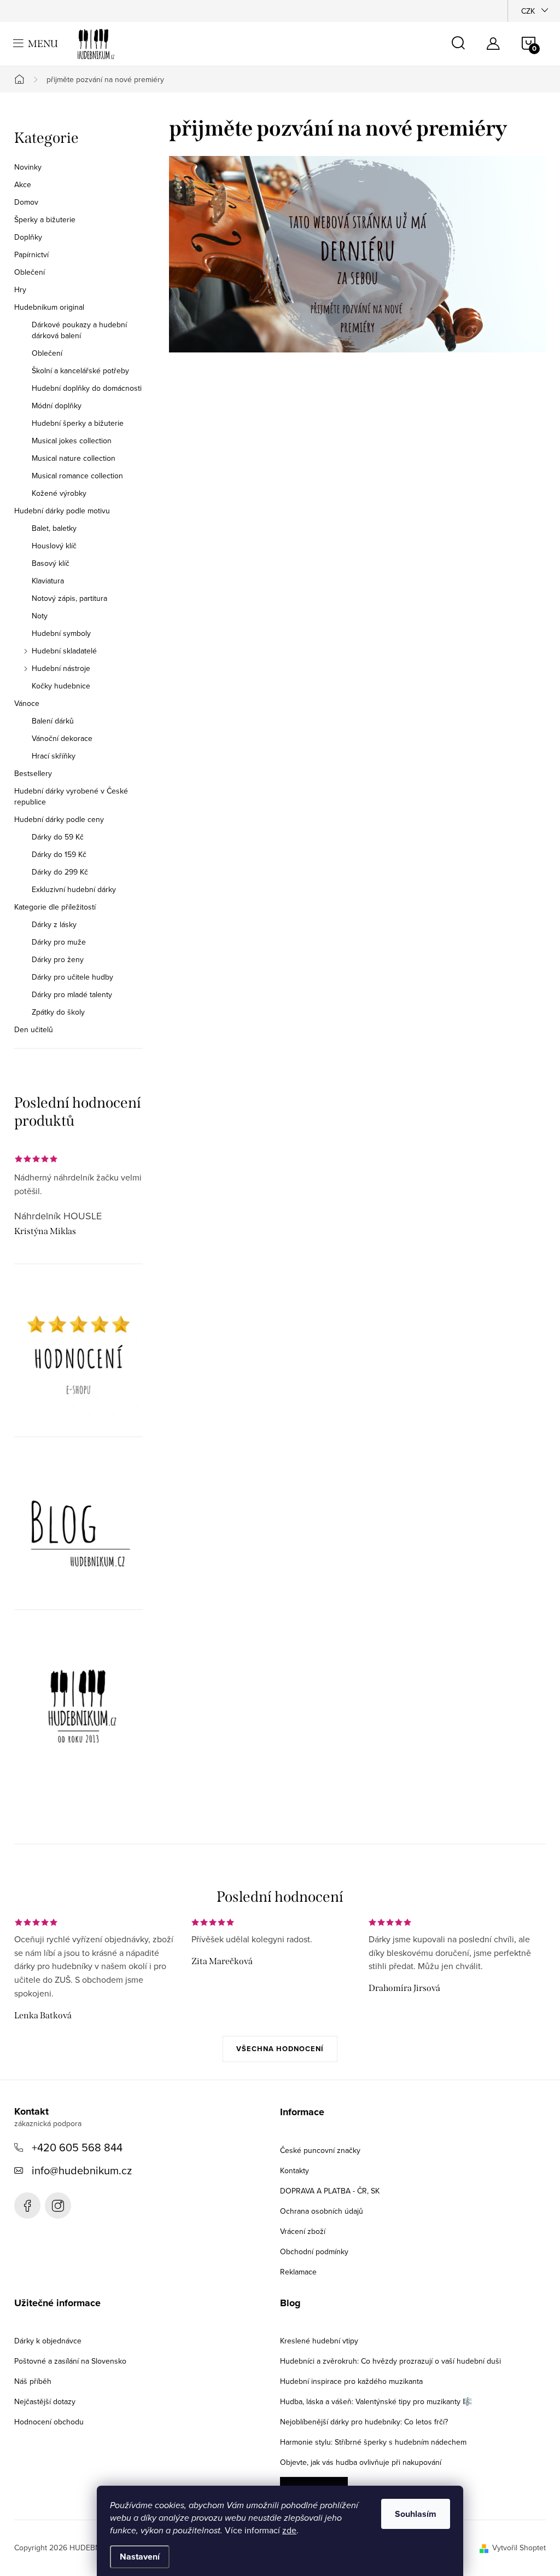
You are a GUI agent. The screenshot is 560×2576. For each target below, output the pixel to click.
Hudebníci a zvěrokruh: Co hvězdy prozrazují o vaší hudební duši (390, 2361)
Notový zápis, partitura (69, 598)
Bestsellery (33, 773)
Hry (20, 290)
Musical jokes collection (72, 441)
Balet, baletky (54, 528)
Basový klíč (51, 563)
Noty (40, 616)
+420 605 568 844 (77, 2147)
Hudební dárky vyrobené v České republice (71, 796)
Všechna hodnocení (280, 2049)
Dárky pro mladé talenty (72, 994)
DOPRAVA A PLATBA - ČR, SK (330, 2191)
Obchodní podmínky (314, 2251)
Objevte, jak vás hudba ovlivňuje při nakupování (361, 2462)
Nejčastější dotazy (45, 2401)
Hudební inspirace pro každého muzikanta (351, 2381)
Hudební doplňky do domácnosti (87, 388)
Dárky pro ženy (58, 959)
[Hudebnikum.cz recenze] (78, 1359)
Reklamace (298, 2272)
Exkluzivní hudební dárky (74, 889)
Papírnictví (31, 254)
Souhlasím (416, 2514)
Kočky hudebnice (61, 686)
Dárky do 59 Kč (58, 837)
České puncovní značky (320, 2150)
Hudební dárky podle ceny (59, 819)
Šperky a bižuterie (45, 219)
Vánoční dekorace (62, 738)
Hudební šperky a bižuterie (78, 423)
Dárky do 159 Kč (59, 854)
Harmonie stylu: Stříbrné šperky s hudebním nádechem (373, 2442)
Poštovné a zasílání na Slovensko (70, 2361)
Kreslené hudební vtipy (319, 2341)
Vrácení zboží (303, 2231)
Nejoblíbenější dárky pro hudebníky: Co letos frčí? (364, 2422)
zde (289, 2530)
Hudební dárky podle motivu (62, 511)
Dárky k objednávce (48, 2341)
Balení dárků (53, 721)
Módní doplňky (57, 406)
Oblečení (30, 272)
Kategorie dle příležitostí (55, 907)
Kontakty (294, 2170)
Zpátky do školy (58, 1012)
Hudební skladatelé (64, 651)
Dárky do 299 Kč (60, 872)
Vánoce (27, 703)
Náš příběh (33, 2381)
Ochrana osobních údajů (322, 2211)
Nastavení (140, 2557)
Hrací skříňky (54, 756)
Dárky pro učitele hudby (72, 977)
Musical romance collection (77, 476)
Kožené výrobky (59, 493)
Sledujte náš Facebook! (27, 2205)
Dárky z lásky (54, 924)
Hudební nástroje (61, 668)
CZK (528, 11)
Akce (23, 184)
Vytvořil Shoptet (519, 2548)
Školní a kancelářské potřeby (80, 371)
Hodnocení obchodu (49, 2422)
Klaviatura (48, 581)
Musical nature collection (74, 458)
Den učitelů (34, 1029)
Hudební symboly (61, 633)
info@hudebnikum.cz (82, 2170)
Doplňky (28, 237)
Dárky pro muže (59, 942)
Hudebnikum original (49, 307)
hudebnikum (58, 2205)
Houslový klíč (54, 546)
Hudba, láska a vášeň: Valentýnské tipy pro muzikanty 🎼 (376, 2401)
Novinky (28, 167)
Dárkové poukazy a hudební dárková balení (79, 330)
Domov (26, 202)
